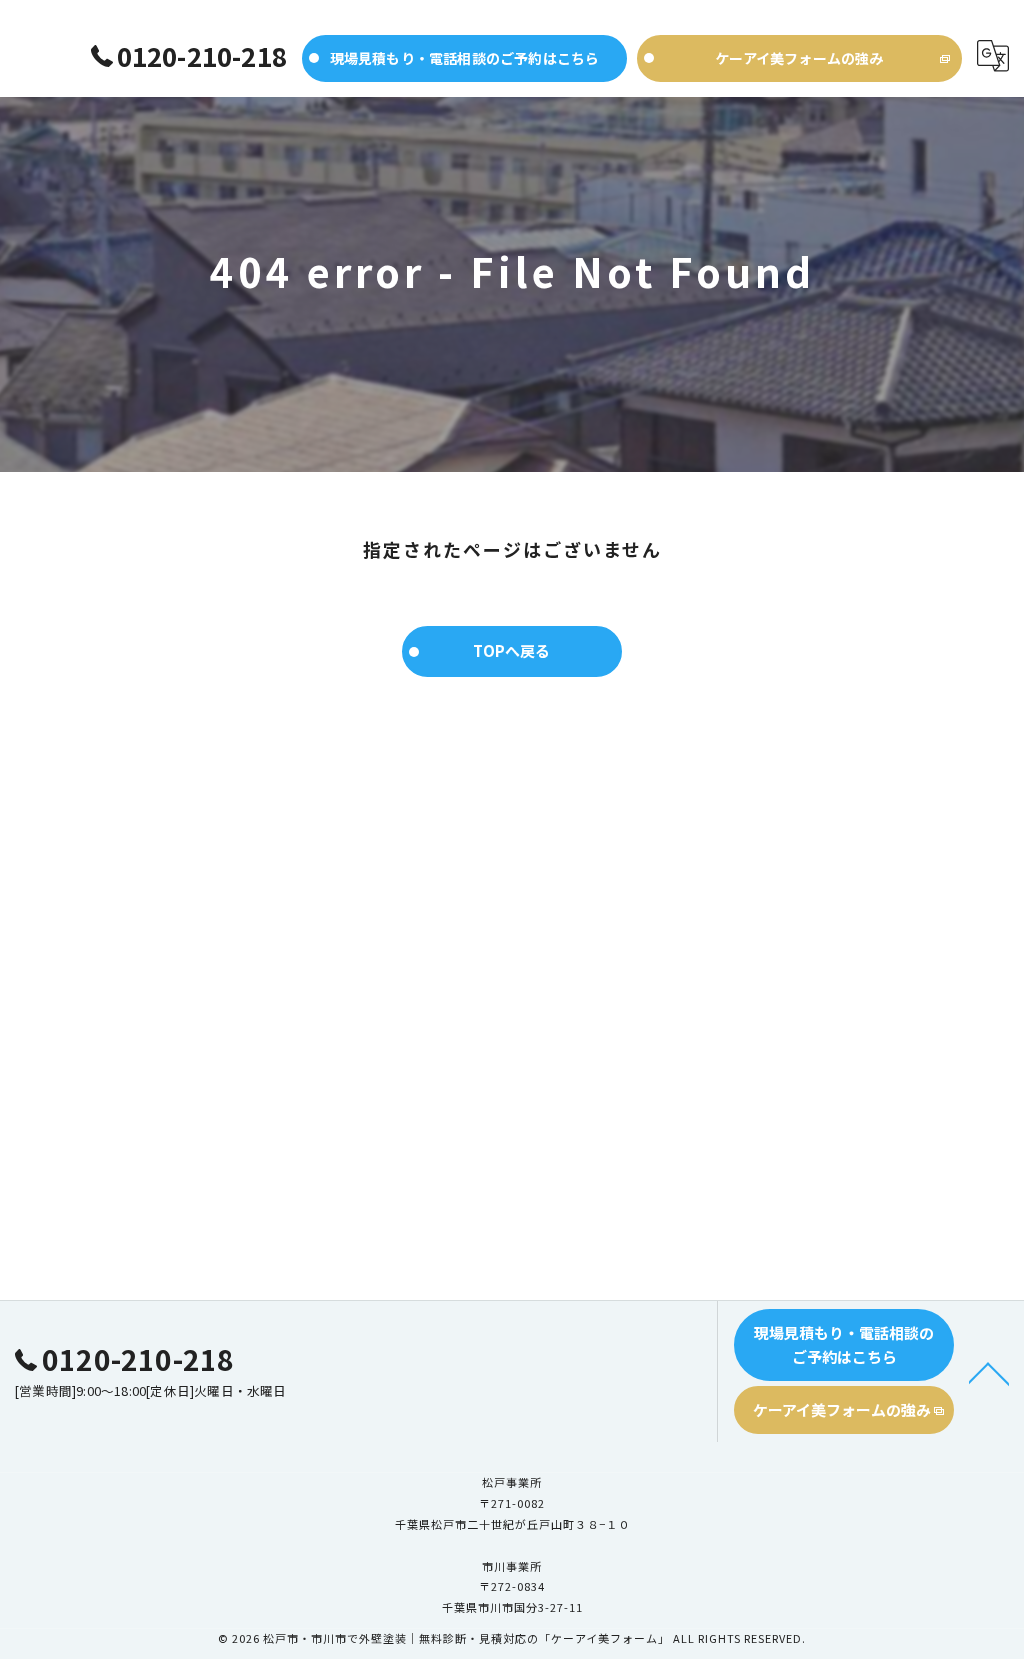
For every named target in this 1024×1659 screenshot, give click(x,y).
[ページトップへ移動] (989, 1372)
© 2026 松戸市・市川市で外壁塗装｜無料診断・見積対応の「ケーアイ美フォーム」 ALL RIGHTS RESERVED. (512, 1638)
